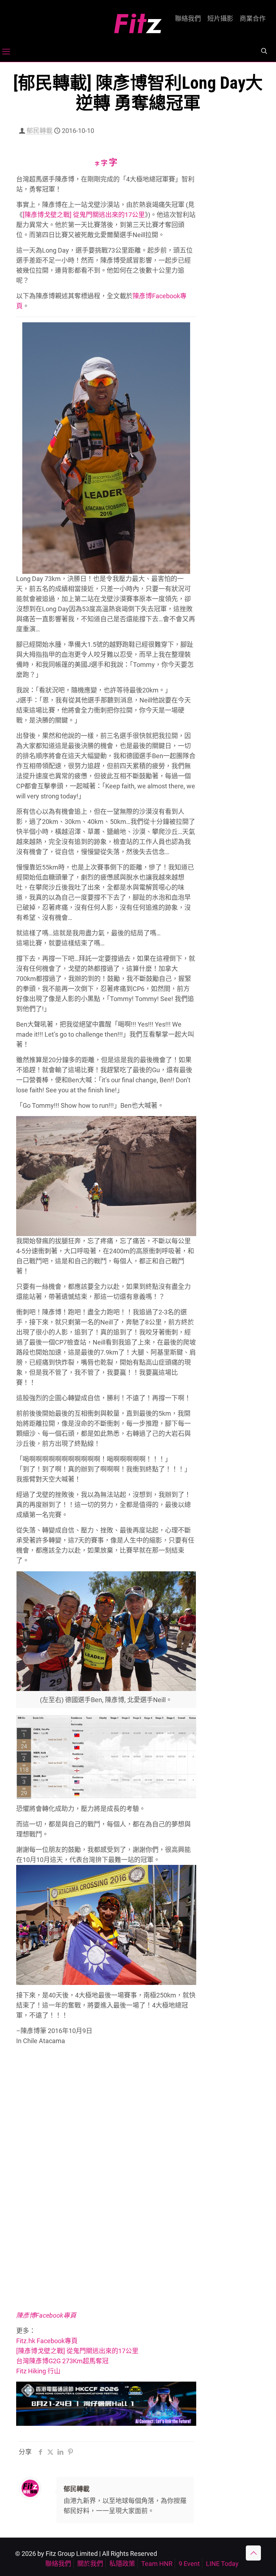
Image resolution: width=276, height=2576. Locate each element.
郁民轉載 (40, 131)
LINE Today (222, 2564)
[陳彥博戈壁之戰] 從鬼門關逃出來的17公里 (84, 215)
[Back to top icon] (253, 2553)
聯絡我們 (188, 19)
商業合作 (253, 19)
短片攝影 (220, 19)
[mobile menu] (6, 52)
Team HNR (157, 2564)
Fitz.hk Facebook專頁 (47, 2341)
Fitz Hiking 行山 (38, 2371)
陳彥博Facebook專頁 (46, 2315)
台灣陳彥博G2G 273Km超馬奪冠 (62, 2361)
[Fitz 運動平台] (138, 21)
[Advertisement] (234, 243)
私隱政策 (122, 2564)
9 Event (189, 2564)
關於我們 (90, 2564)
